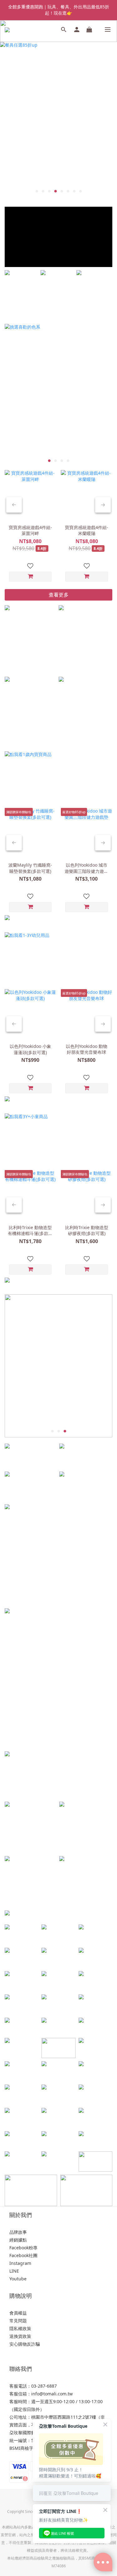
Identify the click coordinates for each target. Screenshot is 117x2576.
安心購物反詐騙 (25, 2344)
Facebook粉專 (23, 2248)
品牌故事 (18, 2232)
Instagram (20, 2263)
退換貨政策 (20, 2336)
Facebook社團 (23, 2255)
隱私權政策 (20, 2328)
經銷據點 (18, 2240)
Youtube (18, 2279)
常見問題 (18, 2321)
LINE (14, 2271)
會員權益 (18, 2313)
